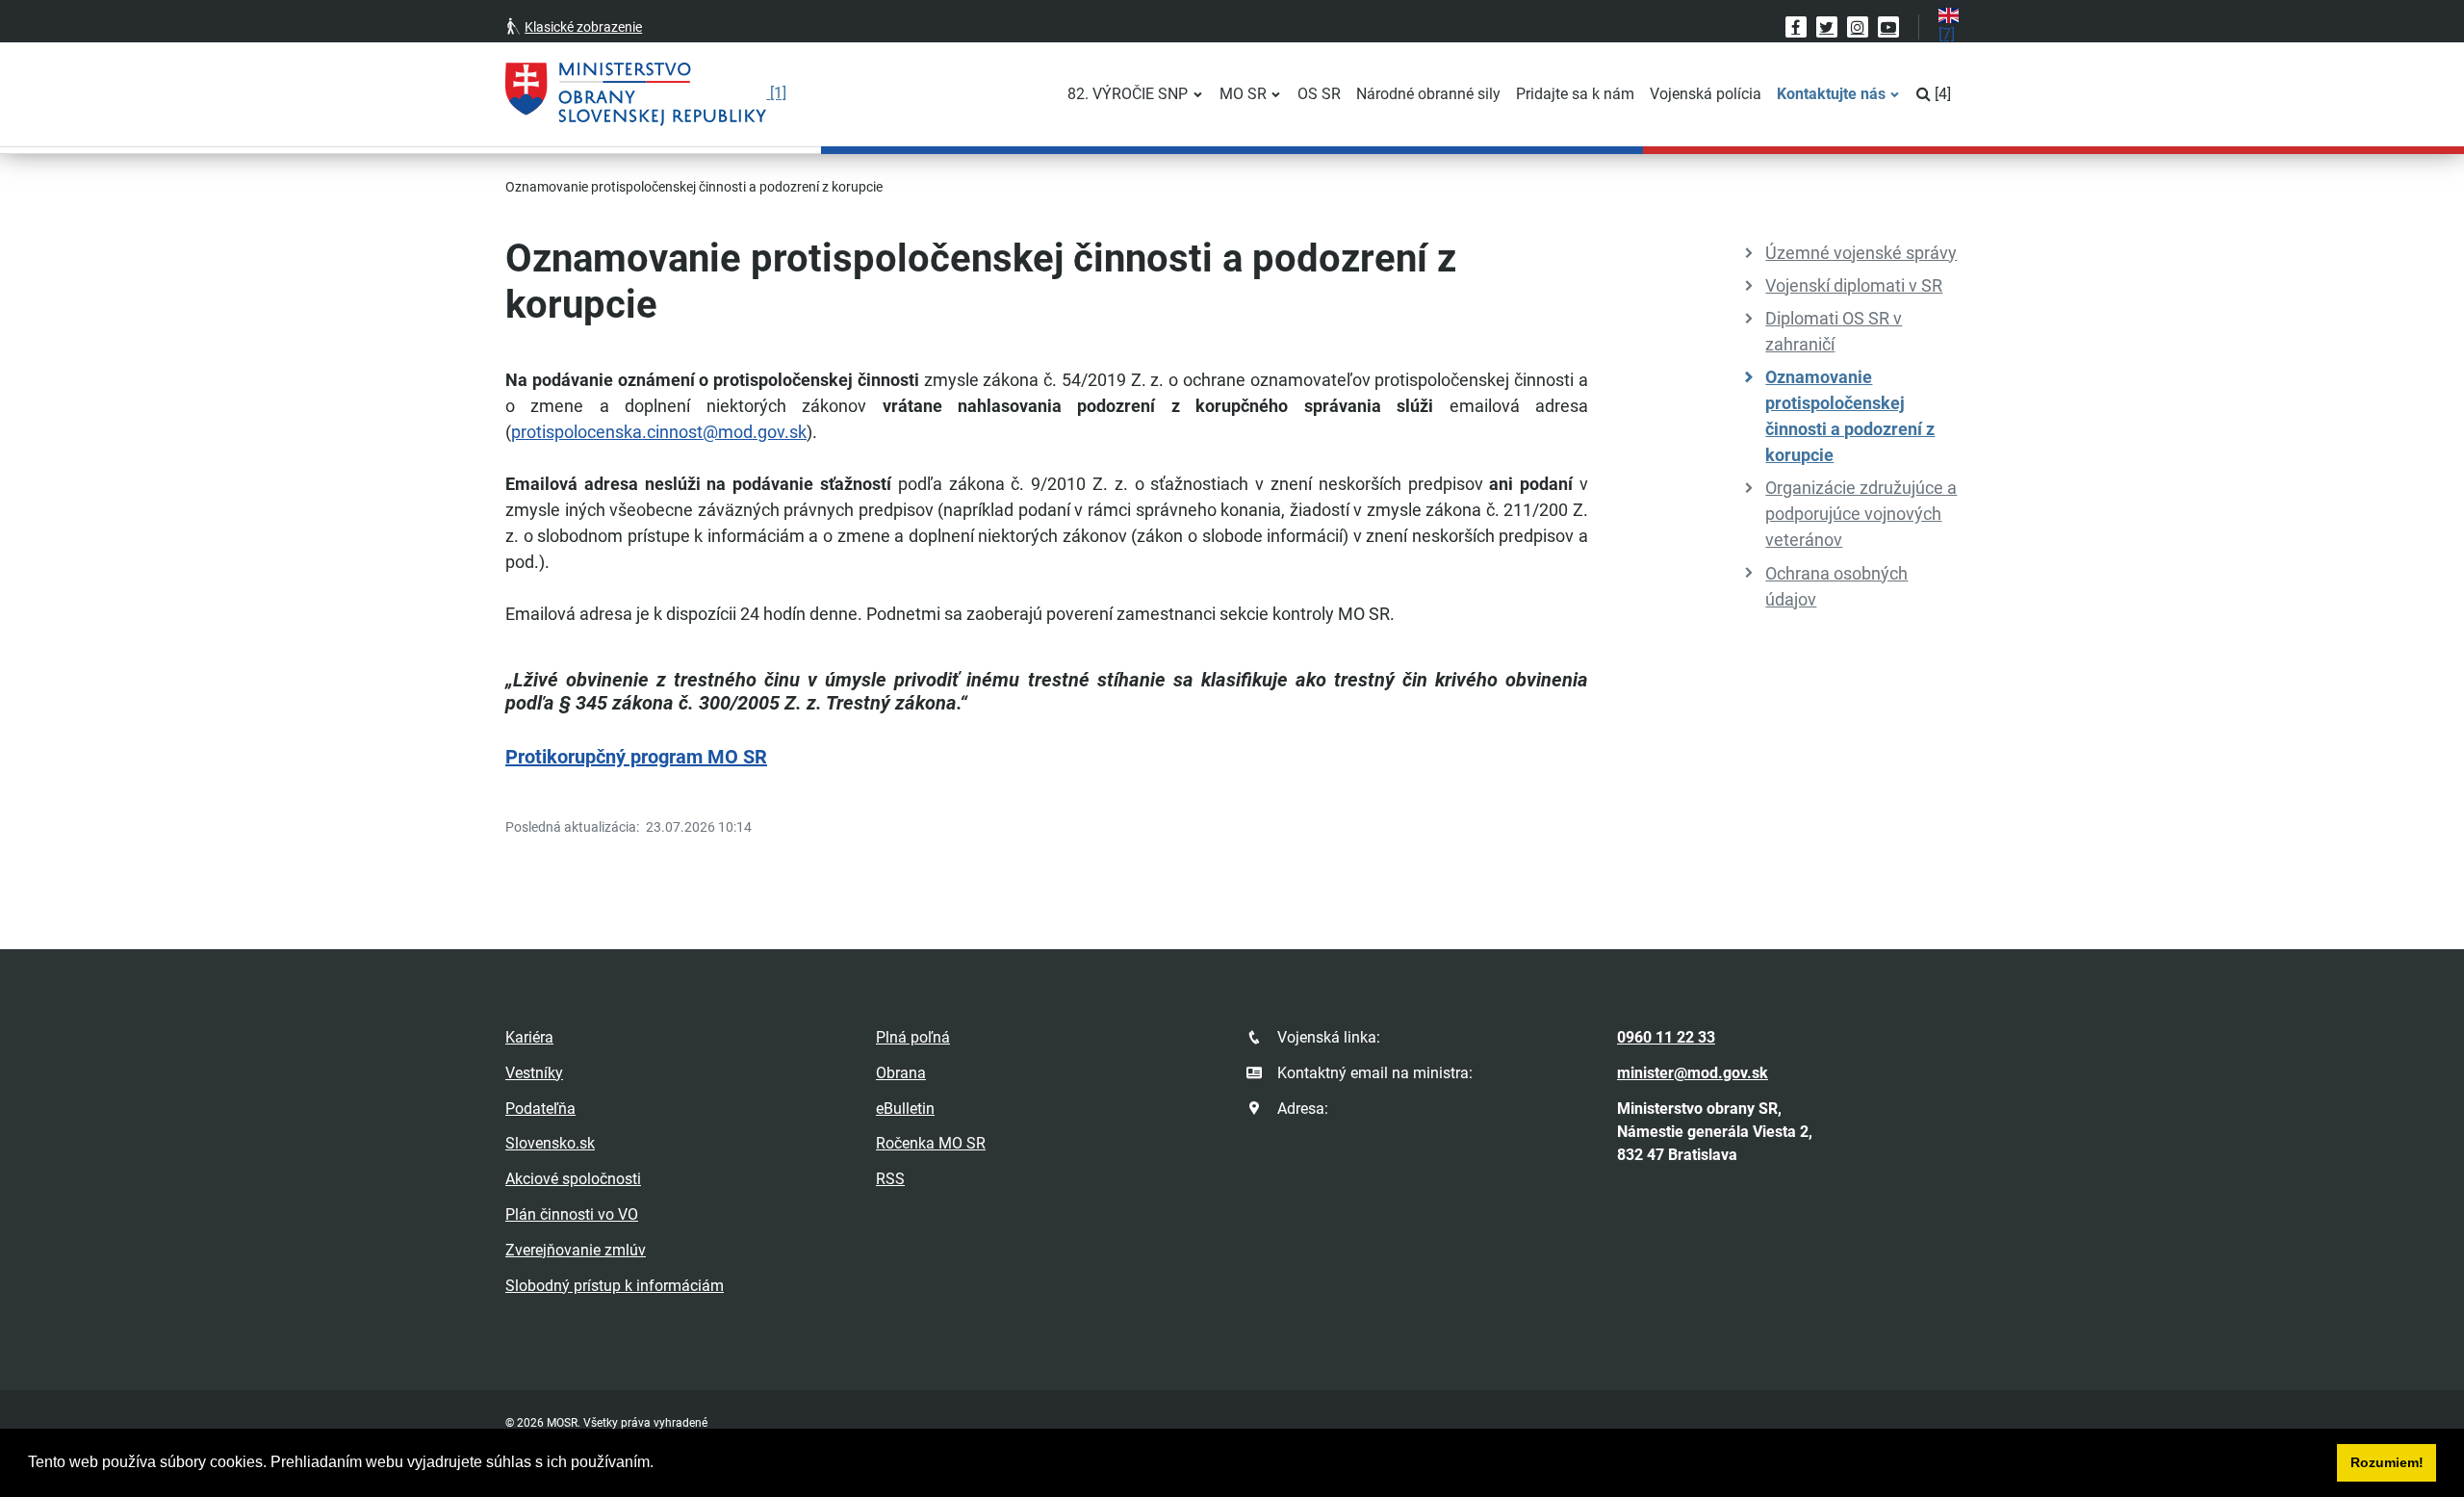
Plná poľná (913, 1037)
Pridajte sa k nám (1575, 94)
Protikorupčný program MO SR (636, 757)
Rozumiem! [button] (2387, 1462)
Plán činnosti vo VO (572, 1214)
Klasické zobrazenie (583, 27)
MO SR (1243, 94)
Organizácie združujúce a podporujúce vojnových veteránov (1861, 514)
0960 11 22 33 (1666, 1037)
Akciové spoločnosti (573, 1179)
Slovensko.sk (550, 1143)
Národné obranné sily (1428, 94)
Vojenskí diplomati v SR (1854, 285)
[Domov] (646, 94)
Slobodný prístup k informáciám (615, 1286)
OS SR (1319, 94)
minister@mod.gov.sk (1693, 1073)
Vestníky (534, 1073)
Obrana (901, 1073)
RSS (890, 1179)
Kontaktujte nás (1831, 94)
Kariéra (529, 1037)
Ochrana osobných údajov (1836, 586)
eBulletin (905, 1109)
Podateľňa (540, 1109)
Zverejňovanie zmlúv (576, 1250)
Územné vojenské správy (1861, 253)
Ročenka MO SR (931, 1143)
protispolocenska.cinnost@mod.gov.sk (659, 432)
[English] (1949, 26)
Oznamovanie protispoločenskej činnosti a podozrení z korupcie (1850, 416)
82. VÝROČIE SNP (1128, 94)
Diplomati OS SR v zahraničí (1834, 331)
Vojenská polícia (1706, 94)
